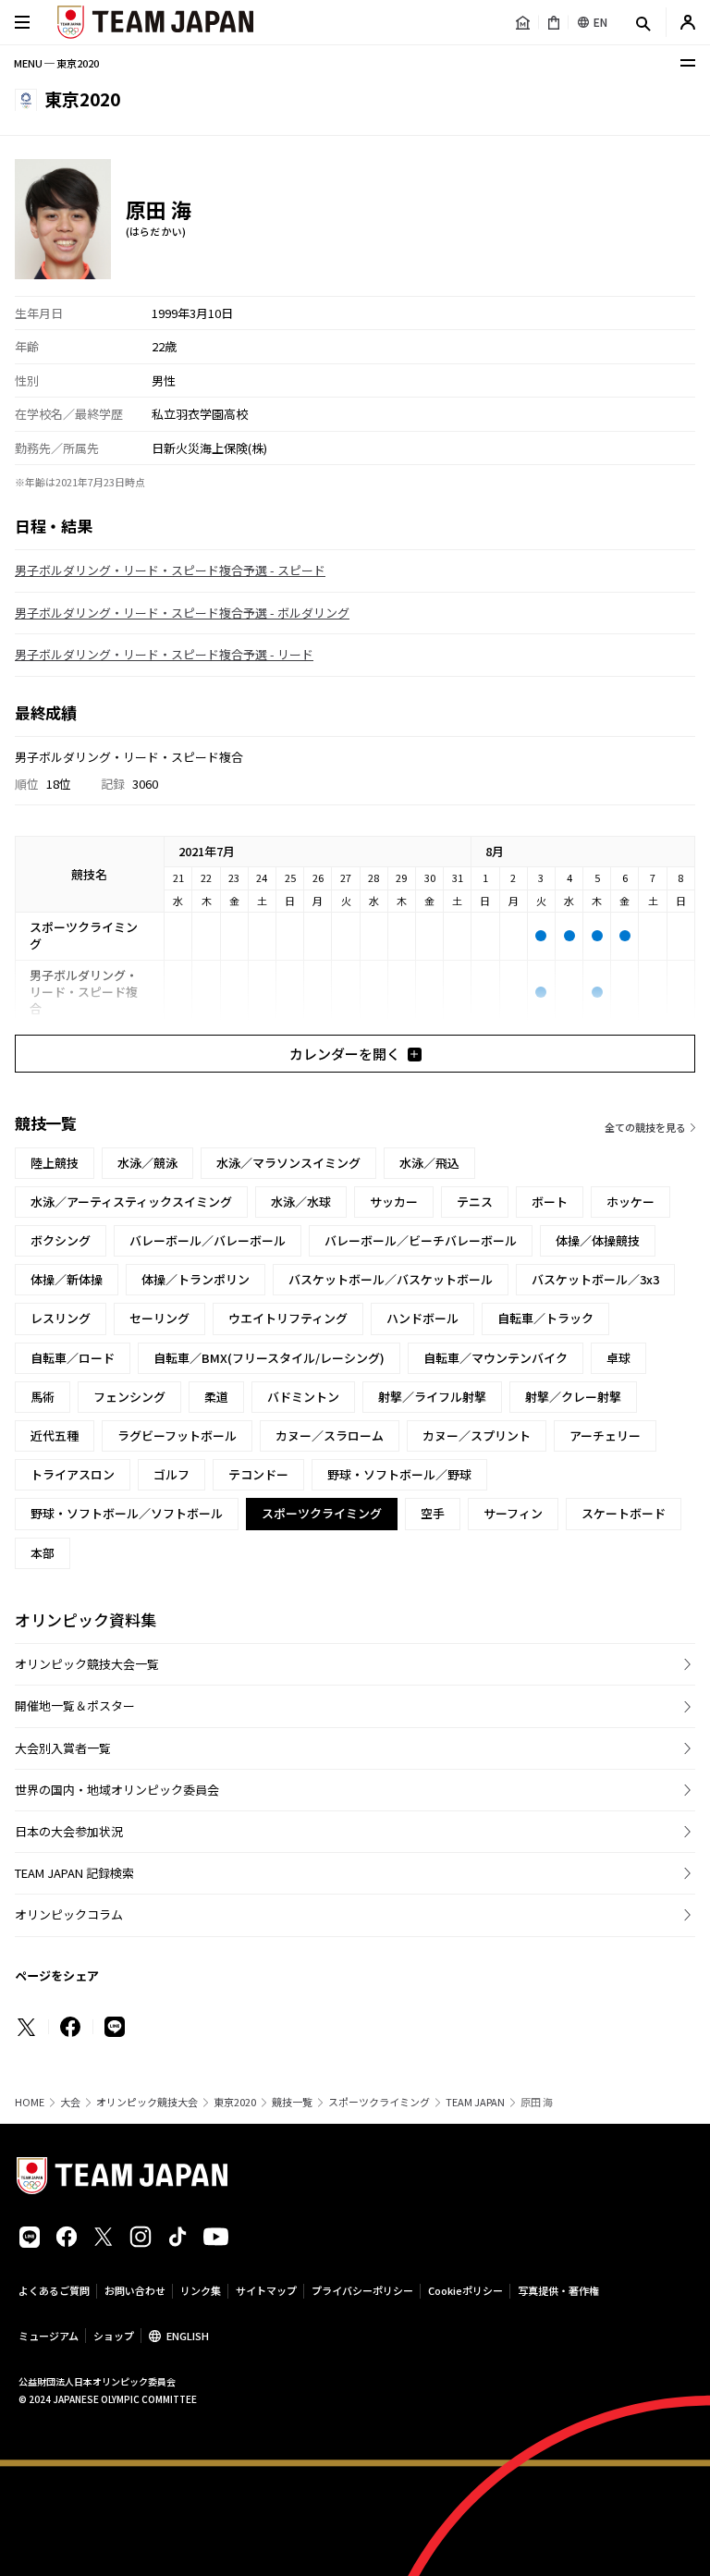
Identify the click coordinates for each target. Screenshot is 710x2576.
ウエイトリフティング (288, 1318)
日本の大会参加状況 (69, 1831)
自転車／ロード (73, 1358)
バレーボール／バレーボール (208, 1240)
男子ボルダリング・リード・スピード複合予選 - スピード (170, 570)
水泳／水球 (301, 1202)
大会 (70, 2102)
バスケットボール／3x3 (595, 1279)
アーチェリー (605, 1435)
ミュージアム (49, 2336)
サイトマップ (266, 2290)
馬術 (43, 1397)
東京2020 (235, 2102)
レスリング (61, 1318)
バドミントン (303, 1397)
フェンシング (129, 1397)
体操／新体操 (67, 1279)
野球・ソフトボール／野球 (399, 1474)
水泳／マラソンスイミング (288, 1163)
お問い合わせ (135, 2290)
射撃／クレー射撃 (573, 1397)
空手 (433, 1513)
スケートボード (624, 1513)
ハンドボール (422, 1318)
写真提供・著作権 (558, 2290)
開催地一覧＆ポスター (75, 1705)
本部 (43, 1553)
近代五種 (55, 1435)
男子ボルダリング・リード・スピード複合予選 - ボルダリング (182, 613)
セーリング (159, 1318)
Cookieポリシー (465, 2290)
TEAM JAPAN (475, 2102)
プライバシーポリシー (362, 2290)
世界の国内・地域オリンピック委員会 (117, 1790)
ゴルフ (171, 1474)
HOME (30, 2102)
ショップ (114, 2336)
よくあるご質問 (54, 2290)
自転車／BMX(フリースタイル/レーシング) (269, 1358)
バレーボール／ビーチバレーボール (421, 1240)
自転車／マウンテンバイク (496, 1358)
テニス (475, 1202)
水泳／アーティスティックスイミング (131, 1202)
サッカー (394, 1202)
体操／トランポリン (196, 1279)
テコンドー (258, 1474)
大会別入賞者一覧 (63, 1748)
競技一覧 (292, 2102)
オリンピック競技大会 (147, 2102)
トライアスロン (73, 1474)
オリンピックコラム (69, 1914)
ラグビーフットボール (177, 1435)
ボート (550, 1202)
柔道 (216, 1397)
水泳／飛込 (429, 1163)
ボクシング (61, 1240)
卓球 (618, 1358)
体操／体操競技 (598, 1240)
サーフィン (513, 1513)
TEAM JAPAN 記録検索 (74, 1873)
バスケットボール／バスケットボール (391, 1279)
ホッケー (630, 1202)
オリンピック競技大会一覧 (87, 1664)
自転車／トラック (545, 1318)
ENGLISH (188, 2336)
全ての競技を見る (645, 1127)
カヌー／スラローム (330, 1435)
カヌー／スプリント (477, 1435)
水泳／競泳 (147, 1163)
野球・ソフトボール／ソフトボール (127, 1513)
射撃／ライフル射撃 (432, 1397)
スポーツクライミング (379, 2102)
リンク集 (201, 2290)
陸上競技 (55, 1163)
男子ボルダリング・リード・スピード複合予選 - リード (164, 654)
